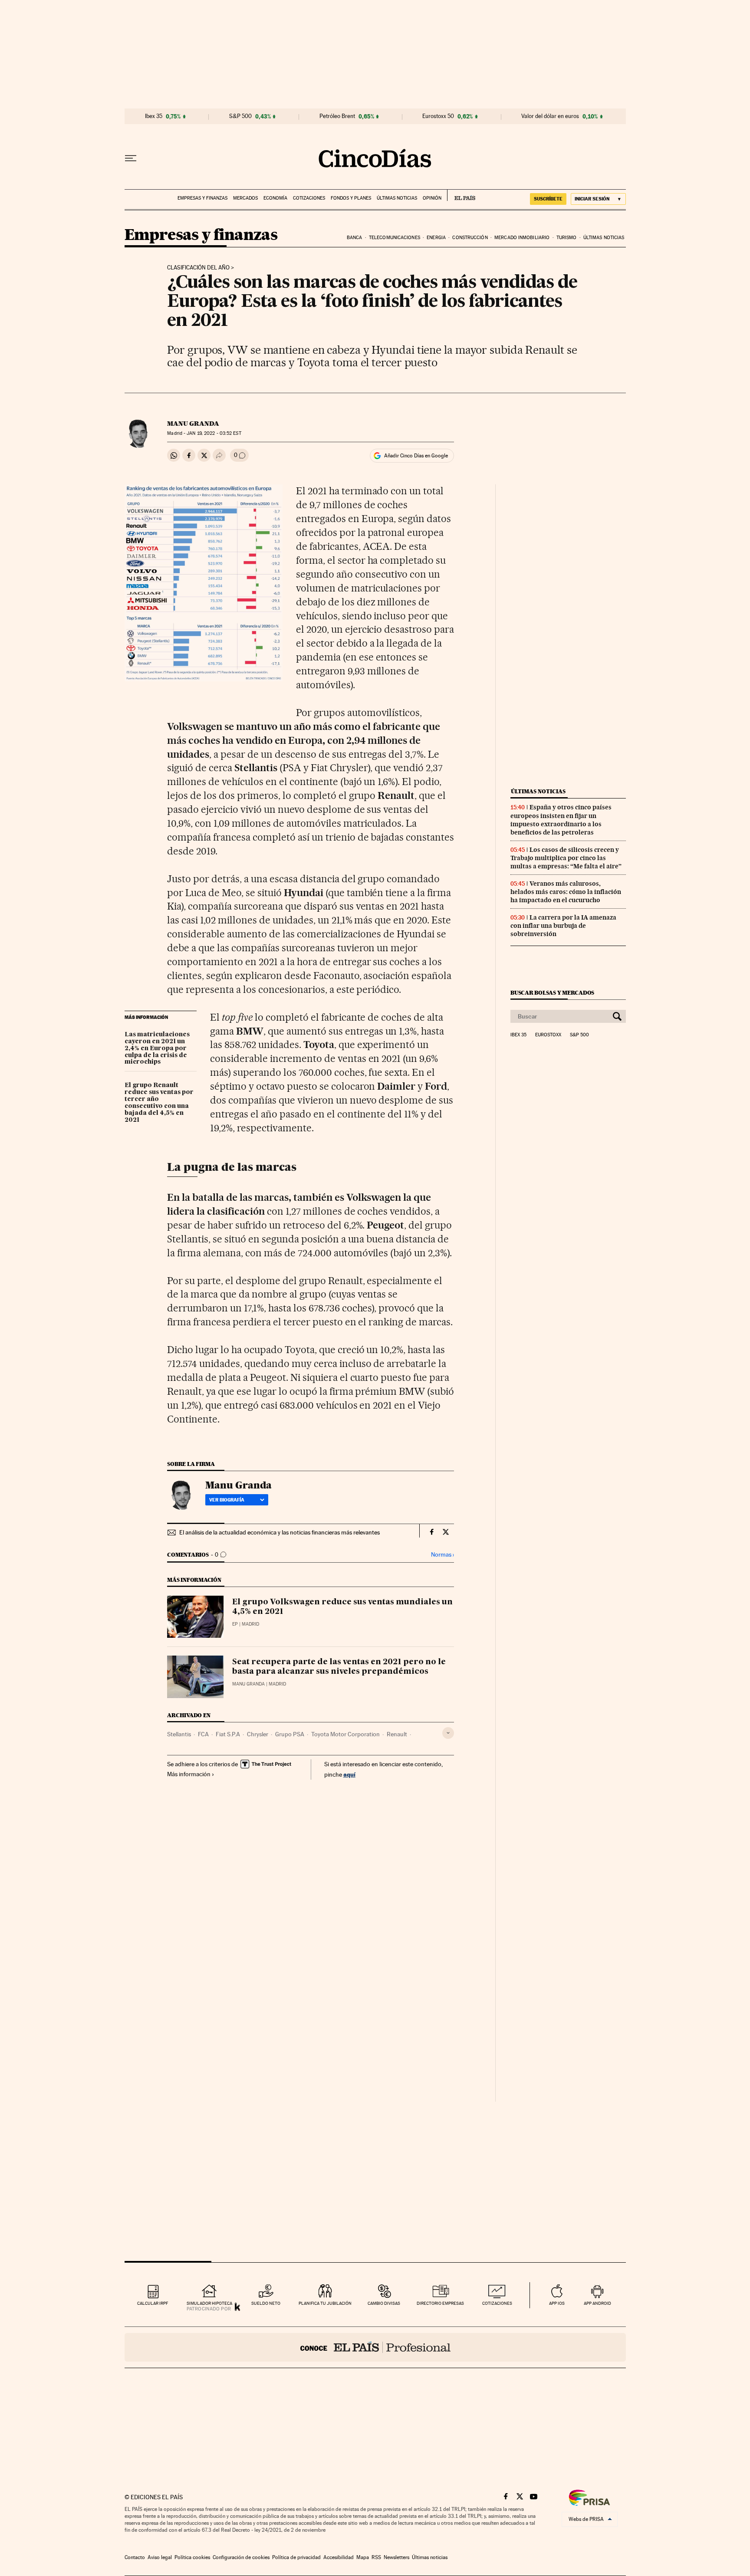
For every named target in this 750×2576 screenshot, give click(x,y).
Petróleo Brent (337, 116)
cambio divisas (384, 2303)
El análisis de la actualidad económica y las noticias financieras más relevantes (280, 1532)
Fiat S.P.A (228, 1734)
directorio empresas (440, 2303)
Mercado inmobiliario (522, 238)
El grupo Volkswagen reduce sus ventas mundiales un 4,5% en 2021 (342, 1607)
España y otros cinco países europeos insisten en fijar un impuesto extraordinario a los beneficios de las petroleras (561, 820)
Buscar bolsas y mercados (552, 993)
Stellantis (179, 1734)
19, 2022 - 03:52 (214, 433)
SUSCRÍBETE (548, 199)
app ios (557, 2303)
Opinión (432, 198)
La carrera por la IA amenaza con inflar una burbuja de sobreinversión (563, 926)
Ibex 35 (154, 116)
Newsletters (396, 2557)
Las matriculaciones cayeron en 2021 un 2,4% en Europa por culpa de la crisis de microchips (157, 1048)
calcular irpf (153, 2303)
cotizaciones (497, 2303)
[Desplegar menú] (131, 158)
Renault (397, 1734)
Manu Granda (193, 424)
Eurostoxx (548, 1035)
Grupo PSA (290, 1734)
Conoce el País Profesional (375, 2347)
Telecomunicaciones (395, 238)
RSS (376, 2557)
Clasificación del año (198, 268)
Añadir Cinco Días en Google (416, 456)
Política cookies (192, 2557)
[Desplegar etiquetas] (448, 1733)
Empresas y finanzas (202, 198)
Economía (275, 198)
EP (235, 1624)
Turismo (567, 238)
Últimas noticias (397, 198)
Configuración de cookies (241, 2557)
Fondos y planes (351, 198)
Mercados (245, 198)
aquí (349, 1774)
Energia (436, 238)
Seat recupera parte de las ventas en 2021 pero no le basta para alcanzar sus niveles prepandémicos (339, 1667)
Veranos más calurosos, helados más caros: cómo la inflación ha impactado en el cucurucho (566, 892)
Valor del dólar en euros (550, 116)
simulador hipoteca (209, 2303)
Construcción (470, 238)
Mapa (363, 2557)
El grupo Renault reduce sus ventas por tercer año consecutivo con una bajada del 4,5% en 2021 (159, 1103)
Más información (189, 1774)
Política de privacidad (296, 2557)
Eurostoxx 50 (438, 116)
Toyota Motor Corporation (345, 1734)
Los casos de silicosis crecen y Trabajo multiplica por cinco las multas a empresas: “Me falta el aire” (566, 858)
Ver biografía (227, 1500)
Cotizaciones (309, 198)
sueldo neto (266, 2303)
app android (597, 2303)
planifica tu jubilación (325, 2303)
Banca (355, 238)
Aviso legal (160, 2557)
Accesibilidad (339, 2557)
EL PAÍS (461, 195)
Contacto (135, 2557)
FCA (203, 1734)
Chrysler (258, 1734)
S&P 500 (240, 116)
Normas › (442, 1555)
